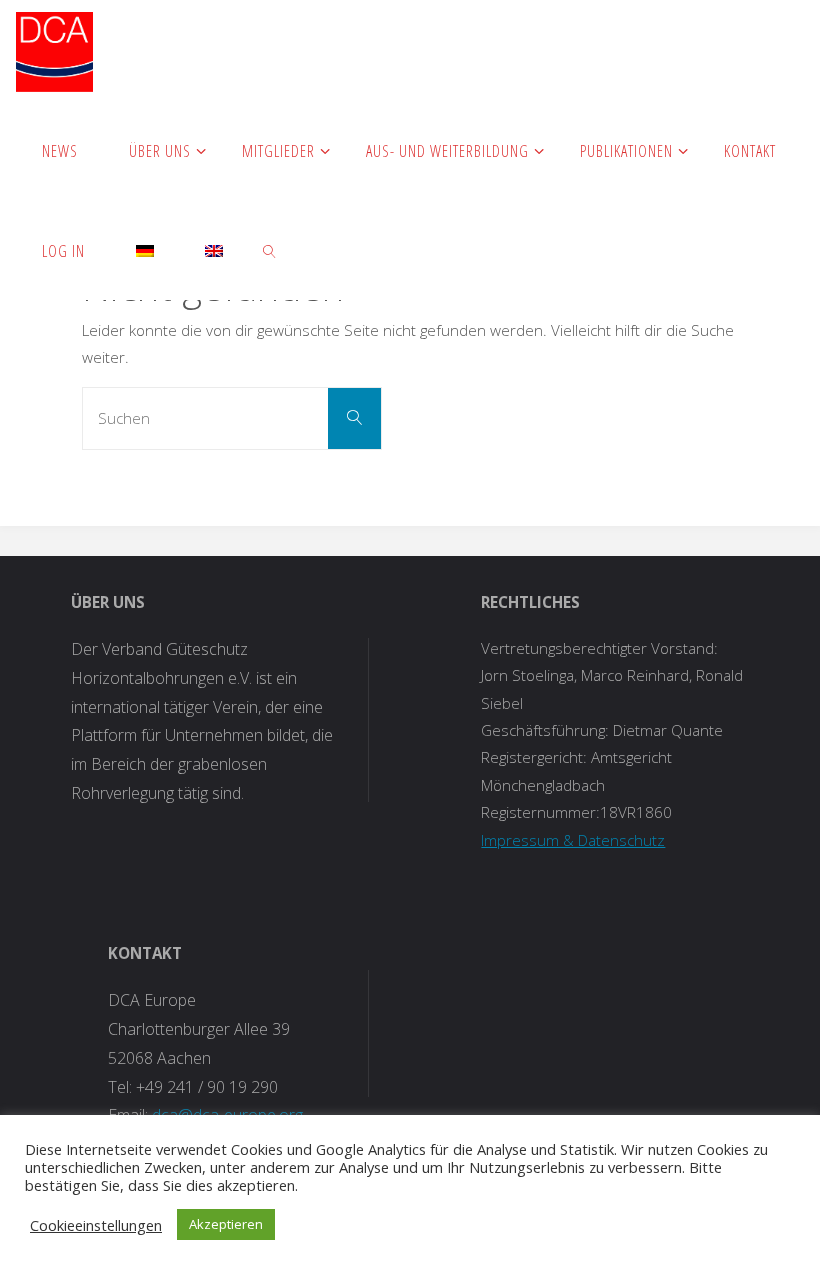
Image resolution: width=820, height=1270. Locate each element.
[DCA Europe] (54, 50)
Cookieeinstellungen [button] (96, 1225)
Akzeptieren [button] (226, 1224)
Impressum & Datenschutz (573, 840)
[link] (270, 250)
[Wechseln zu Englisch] (214, 250)
